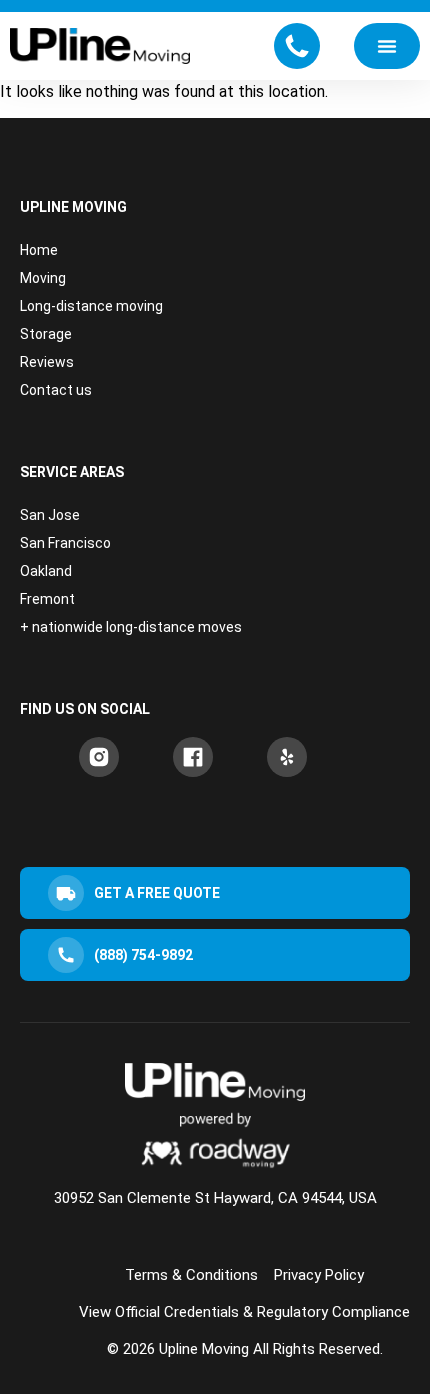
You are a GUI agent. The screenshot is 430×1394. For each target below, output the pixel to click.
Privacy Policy (319, 1275)
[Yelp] (287, 757)
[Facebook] (193, 757)
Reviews (47, 362)
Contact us (56, 390)
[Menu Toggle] (387, 46)
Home (39, 250)
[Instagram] (99, 757)
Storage (46, 334)
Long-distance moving (91, 306)
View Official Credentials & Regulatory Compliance (244, 1312)
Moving (43, 278)
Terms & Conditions (191, 1275)
